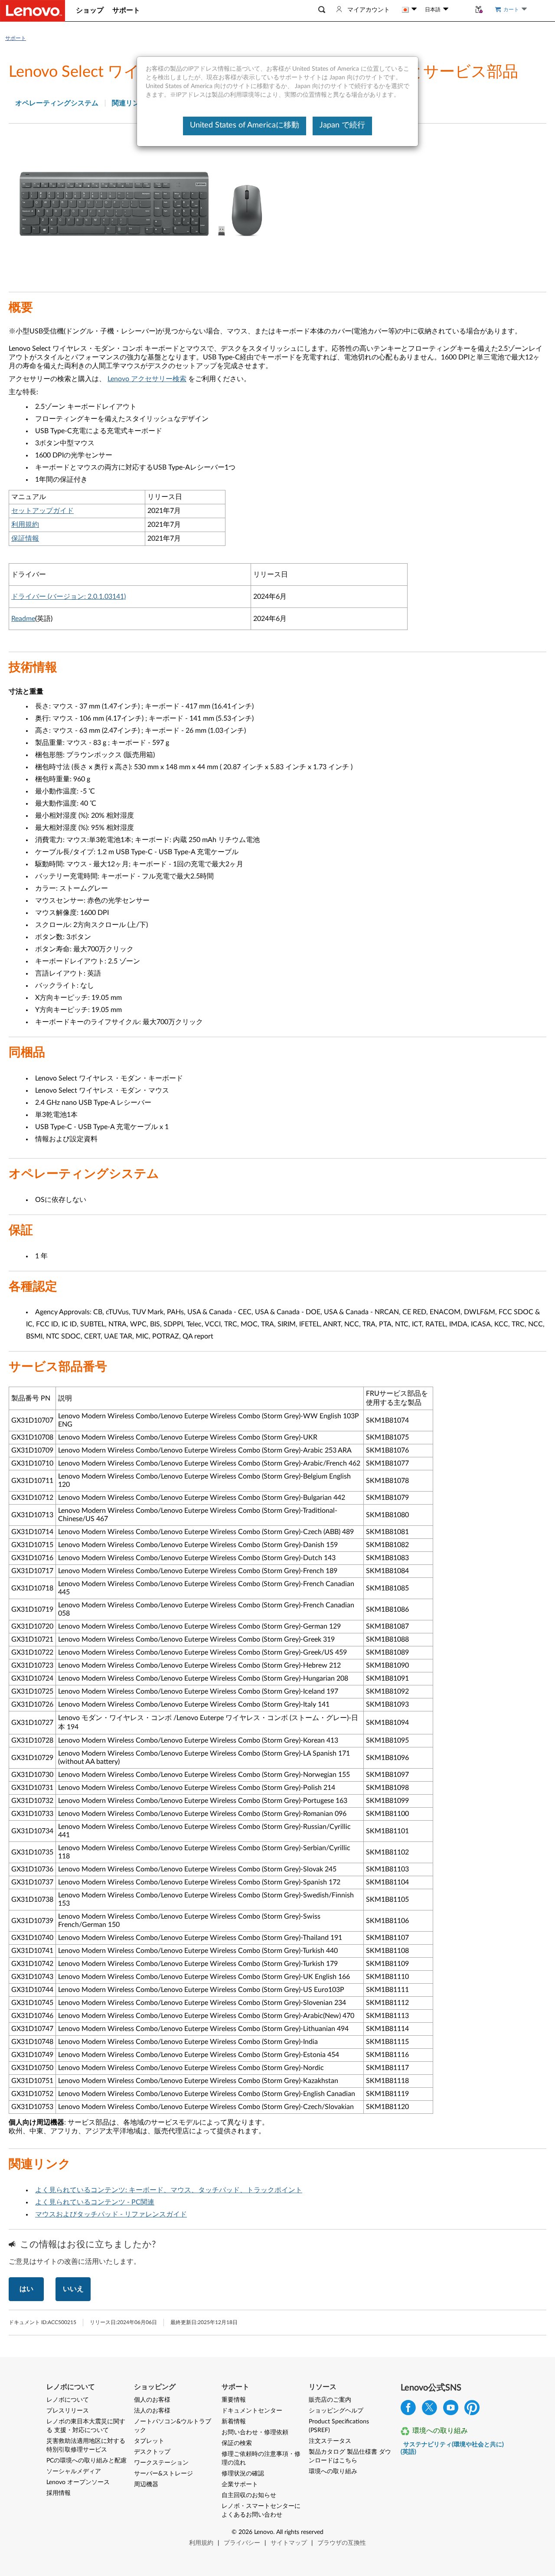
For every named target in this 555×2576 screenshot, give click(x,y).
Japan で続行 (342, 125)
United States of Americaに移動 (245, 125)
